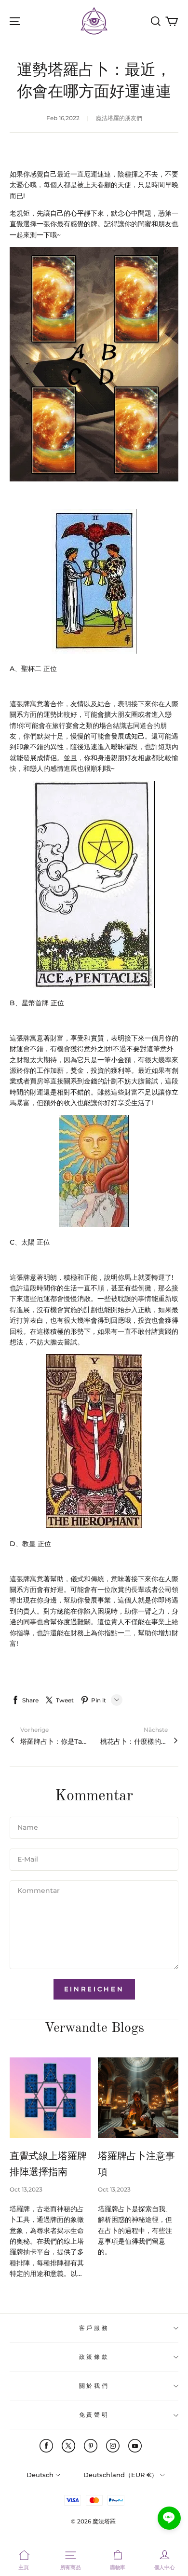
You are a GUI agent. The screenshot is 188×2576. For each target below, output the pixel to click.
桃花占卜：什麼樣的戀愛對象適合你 (134, 1741)
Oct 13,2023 (26, 2189)
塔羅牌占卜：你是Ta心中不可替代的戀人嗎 (54, 1741)
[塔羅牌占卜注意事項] (138, 2098)
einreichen (94, 1989)
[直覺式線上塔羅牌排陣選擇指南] (50, 2098)
